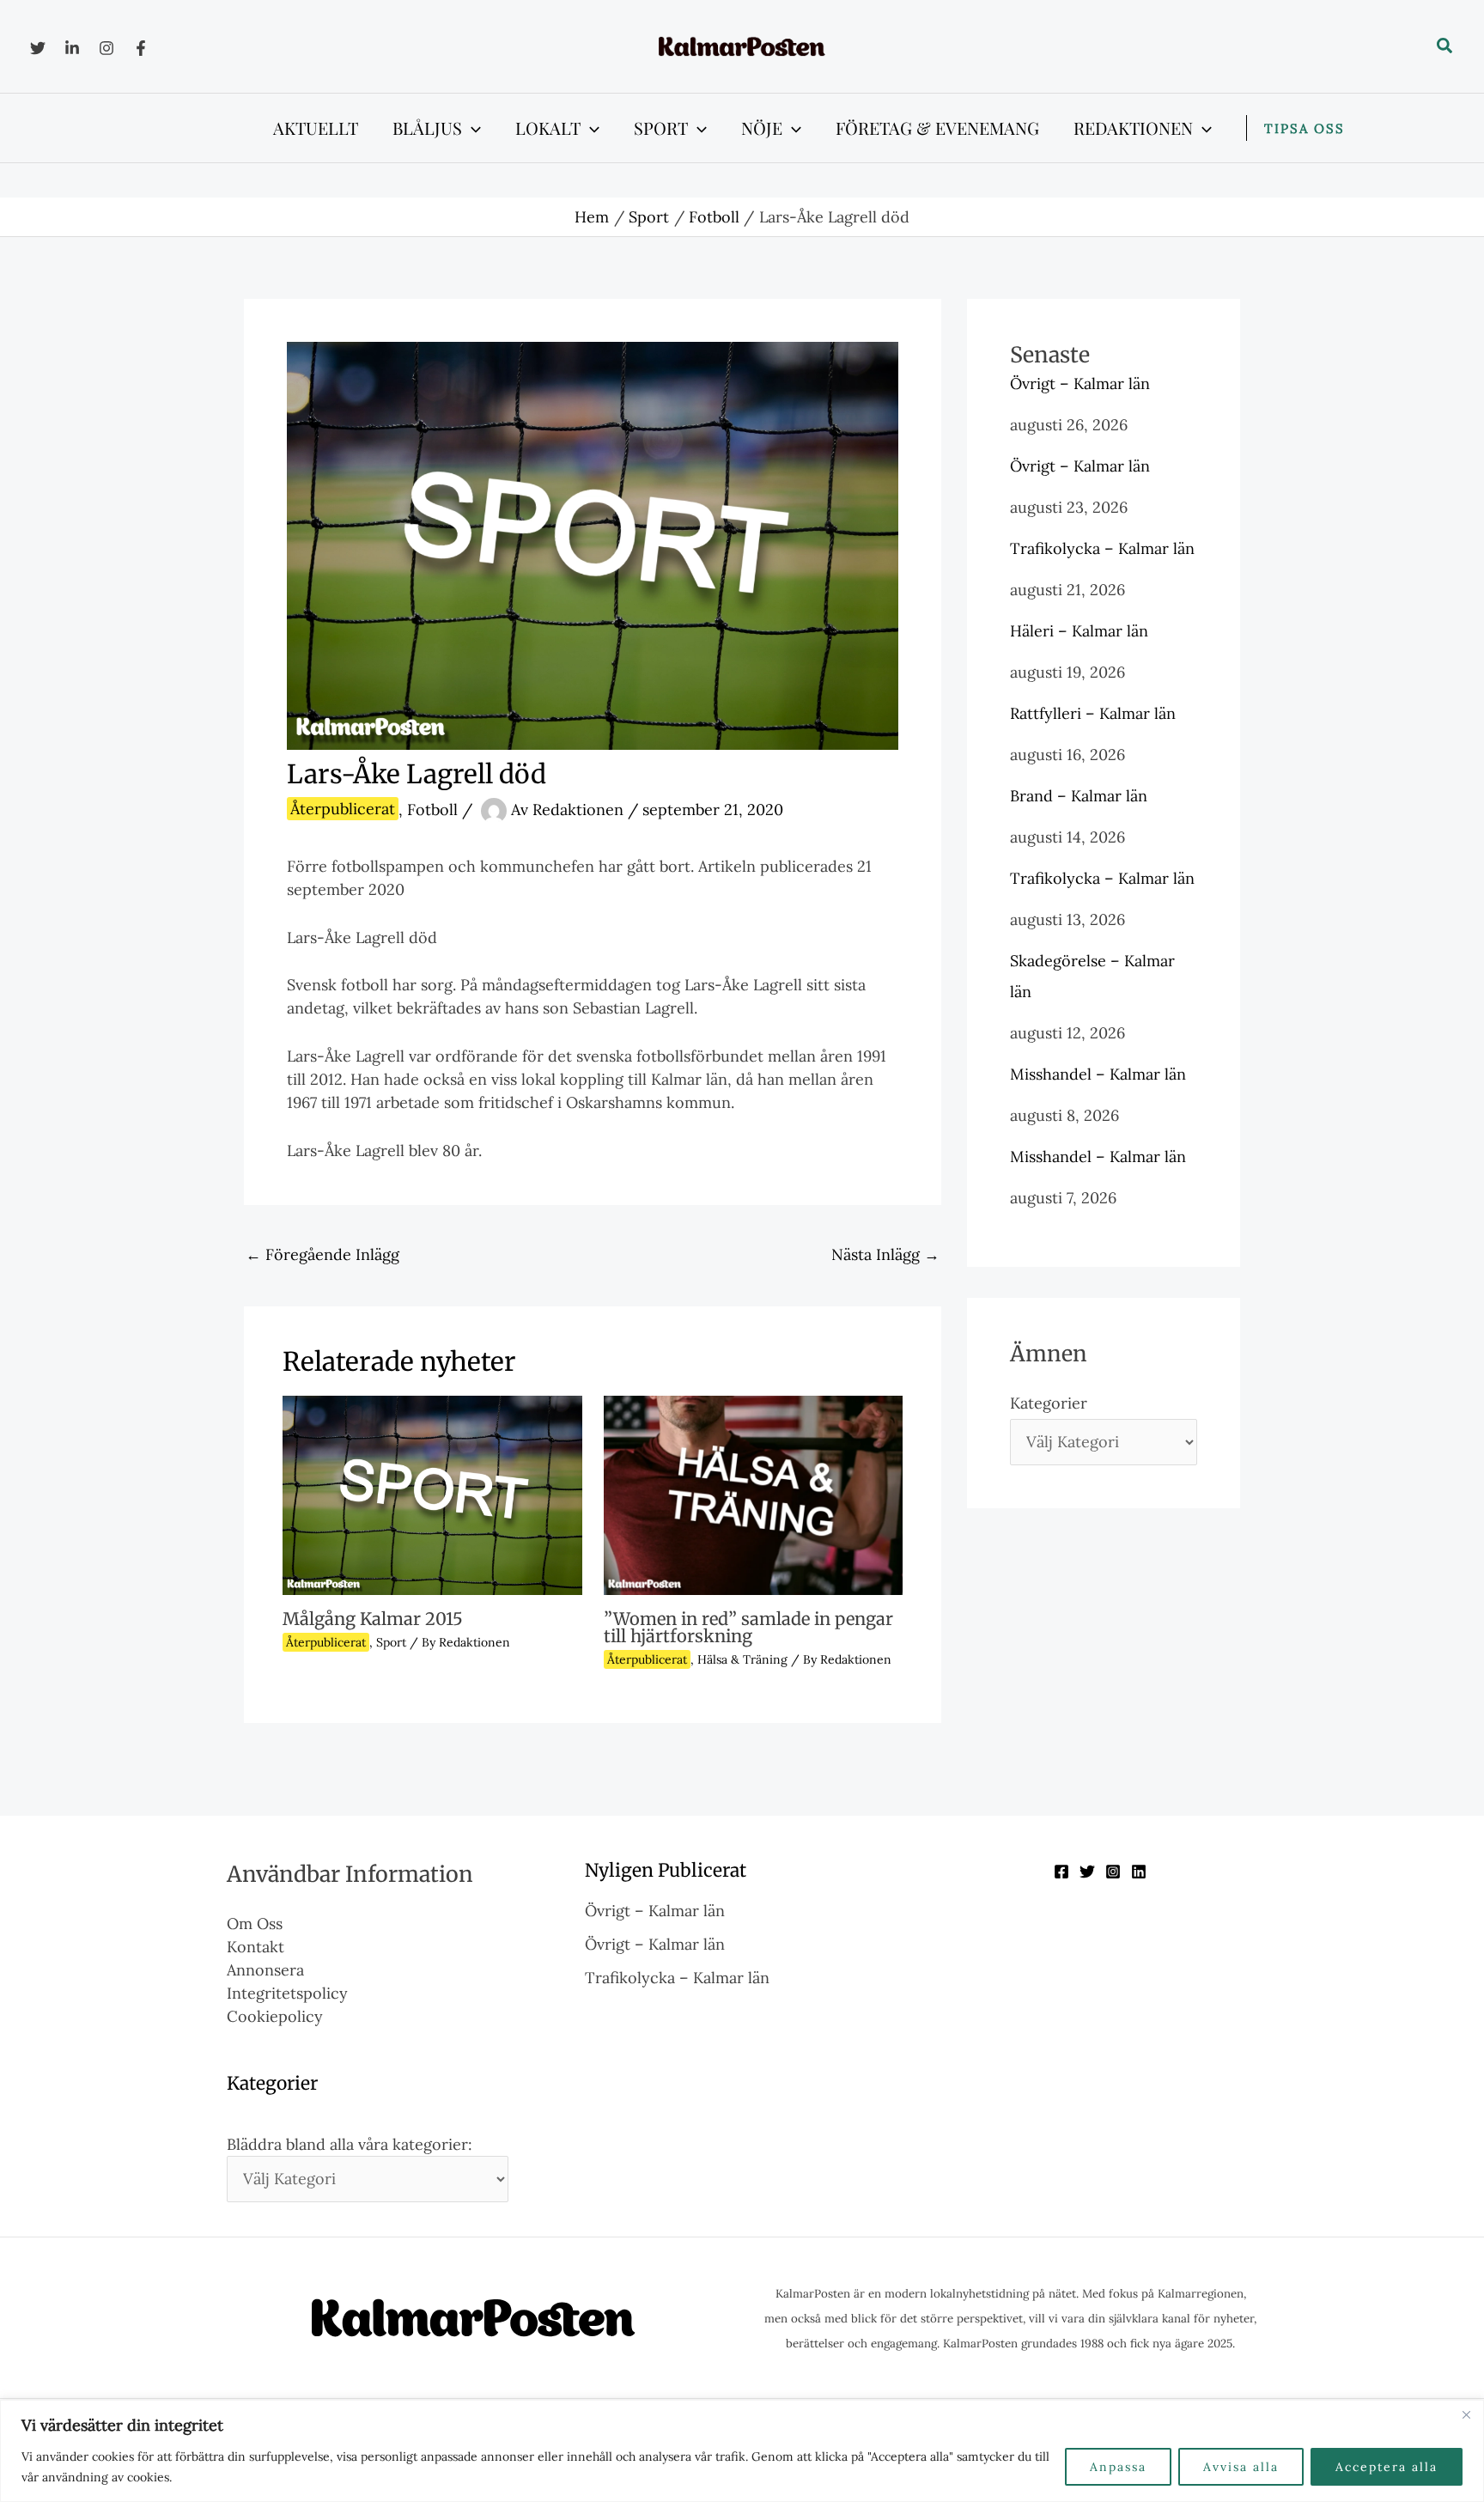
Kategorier (1049, 1403)
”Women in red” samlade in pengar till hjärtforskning (748, 1627)
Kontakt (255, 1947)
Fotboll (432, 809)
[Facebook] (141, 48)
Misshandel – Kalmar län (1098, 1074)
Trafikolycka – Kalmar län (1102, 548)
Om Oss (255, 1924)
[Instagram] (106, 48)
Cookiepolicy (275, 2016)
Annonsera (265, 1970)
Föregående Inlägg (322, 1254)
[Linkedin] (72, 48)
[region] (742, 2451)
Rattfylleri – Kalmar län (1093, 713)
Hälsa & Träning (742, 1659)
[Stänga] (1466, 2414)
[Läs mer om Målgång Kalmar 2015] (432, 1494)
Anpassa (1118, 2467)
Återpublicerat (343, 809)
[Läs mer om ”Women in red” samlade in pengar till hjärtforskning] (754, 1494)
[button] (1445, 46)
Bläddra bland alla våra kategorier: (350, 2144)
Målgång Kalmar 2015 (373, 1619)
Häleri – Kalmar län (1079, 631)
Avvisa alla (1241, 2467)
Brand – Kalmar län (1079, 796)
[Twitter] (38, 48)
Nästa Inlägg (885, 1254)
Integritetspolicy (287, 1993)
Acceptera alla (1387, 2467)
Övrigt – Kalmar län (1080, 384)
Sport (391, 1642)
